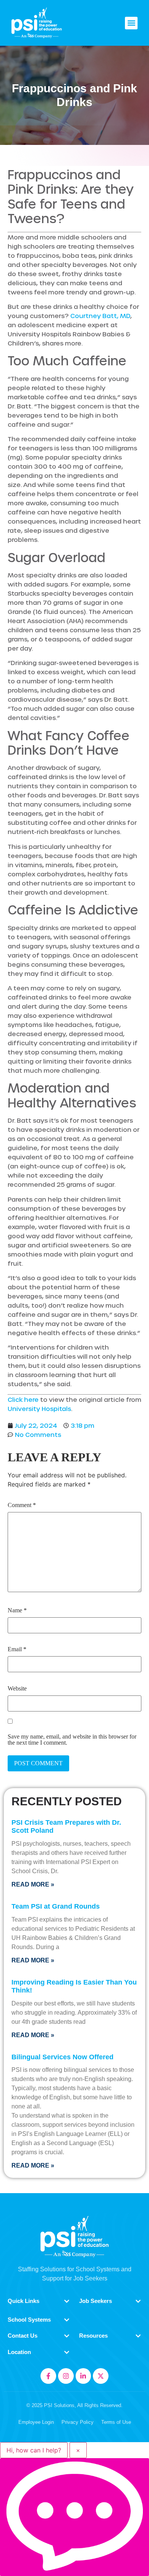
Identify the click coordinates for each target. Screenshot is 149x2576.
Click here (23, 1399)
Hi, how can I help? (34, 2450)
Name (17, 1610)
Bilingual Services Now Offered (62, 2057)
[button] (131, 23)
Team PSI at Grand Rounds (56, 1906)
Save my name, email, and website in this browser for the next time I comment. (72, 1740)
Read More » (33, 1884)
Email (17, 1649)
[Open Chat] (74, 2517)
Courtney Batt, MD (100, 316)
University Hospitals (39, 1409)
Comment (22, 1505)
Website (17, 1689)
